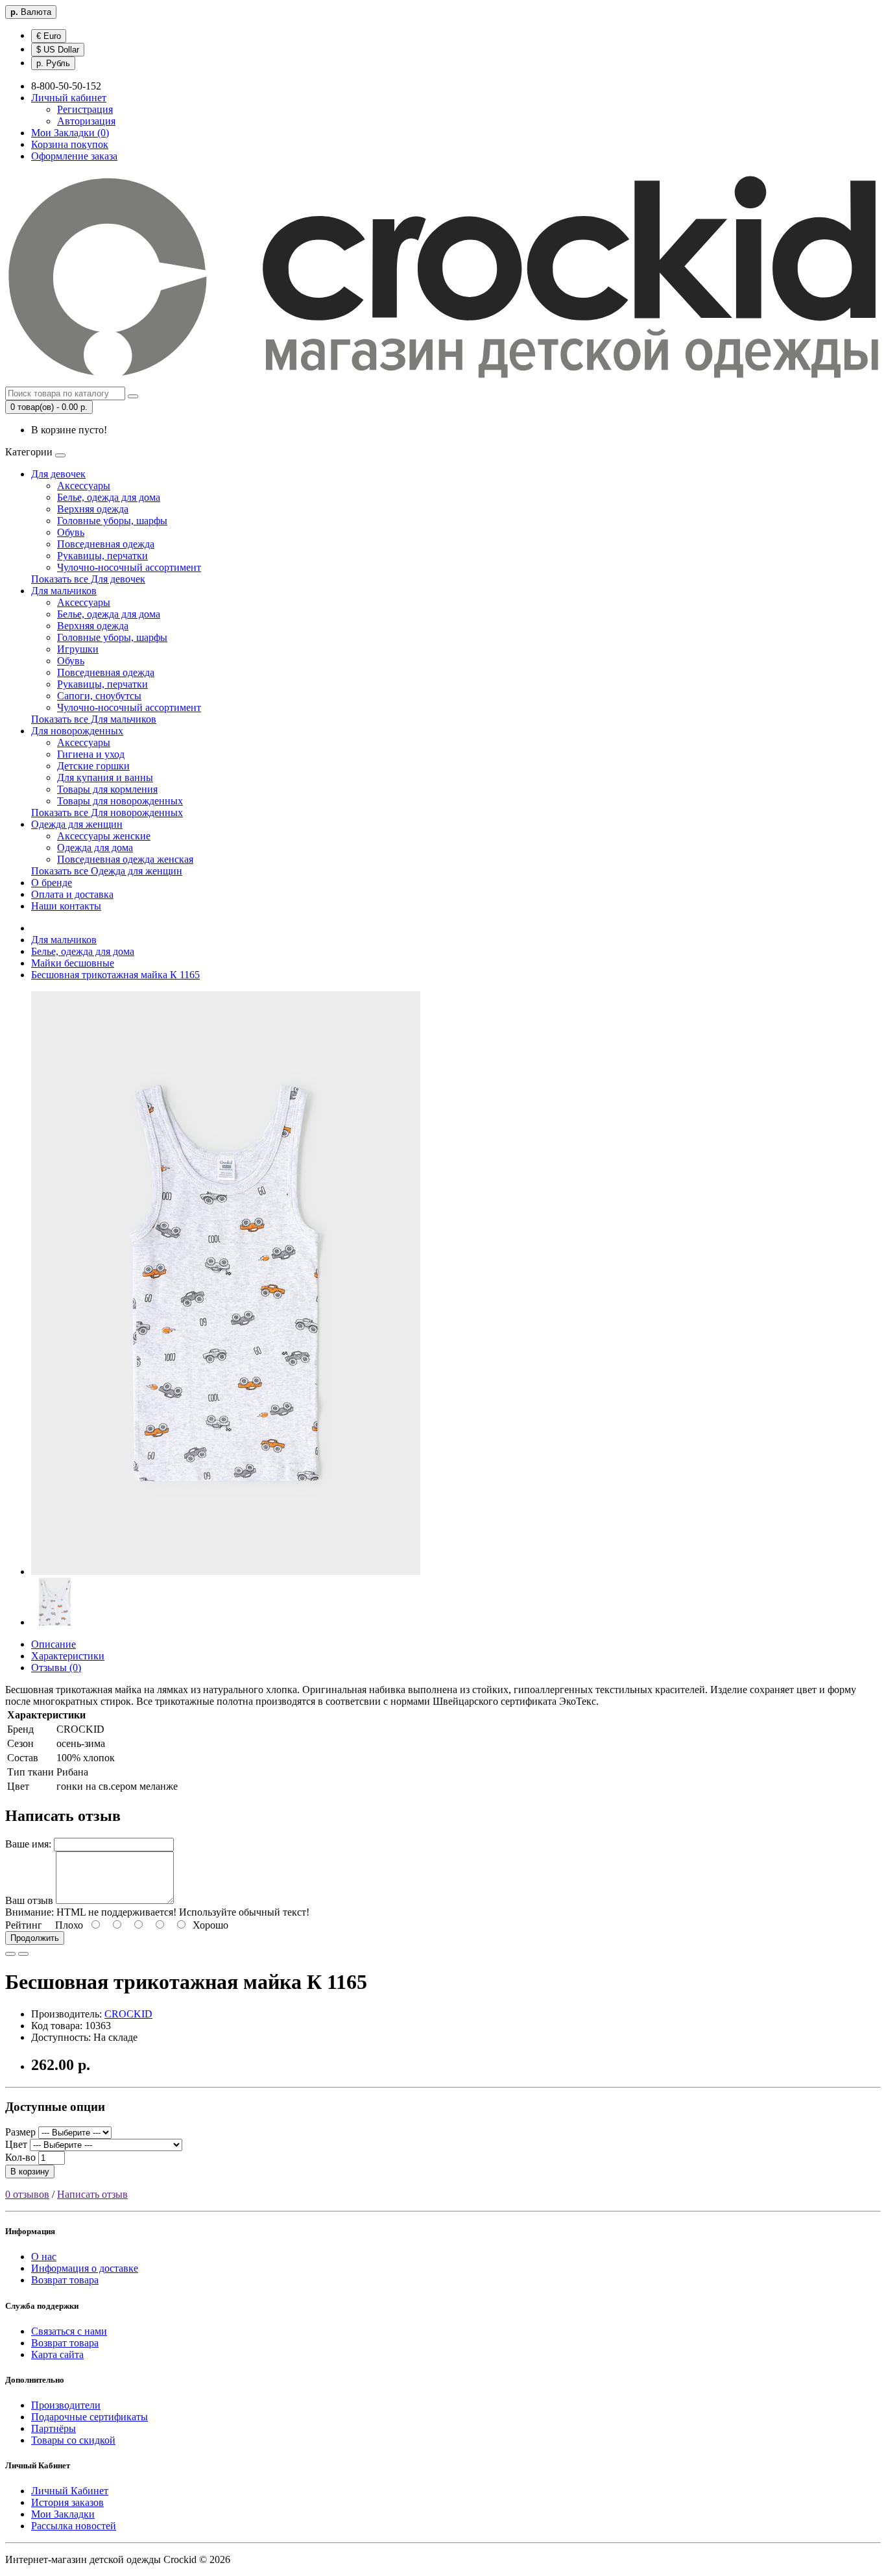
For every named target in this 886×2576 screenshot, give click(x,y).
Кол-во (20, 2157)
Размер (20, 2132)
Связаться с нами (69, 2331)
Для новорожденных (77, 731)
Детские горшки (93, 766)
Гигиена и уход (91, 754)
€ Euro (49, 36)
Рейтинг (24, 1925)
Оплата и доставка (72, 894)
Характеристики (68, 1656)
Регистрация (85, 109)
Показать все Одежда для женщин (107, 871)
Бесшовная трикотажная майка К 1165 (115, 975)
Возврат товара (65, 2280)
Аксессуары (84, 486)
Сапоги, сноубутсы (99, 696)
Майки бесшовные (73, 963)
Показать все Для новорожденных (107, 813)
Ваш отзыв (29, 1900)
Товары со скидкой (73, 2440)
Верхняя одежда (93, 509)
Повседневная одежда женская (125, 859)
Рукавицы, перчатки (102, 556)
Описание (54, 1644)
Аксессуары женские (104, 836)
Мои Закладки (63, 2514)
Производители (66, 2405)
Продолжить (35, 1938)
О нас (44, 2257)
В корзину (30, 2172)
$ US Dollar (58, 50)
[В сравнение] (23, 1954)
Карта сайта (57, 2354)
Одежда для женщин (77, 824)
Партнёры (54, 2428)
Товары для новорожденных (120, 801)
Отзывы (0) (56, 1667)
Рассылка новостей (74, 2526)
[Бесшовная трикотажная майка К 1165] (226, 1571)
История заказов (67, 2502)
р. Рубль (53, 63)
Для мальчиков (64, 591)
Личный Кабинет (70, 2491)
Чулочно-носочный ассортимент (129, 567)
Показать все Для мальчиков (94, 719)
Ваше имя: (28, 1844)
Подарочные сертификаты (90, 2417)
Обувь (71, 532)
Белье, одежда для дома (109, 497)
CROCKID (128, 2014)
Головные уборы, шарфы (112, 521)
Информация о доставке (85, 2268)
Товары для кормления (107, 789)
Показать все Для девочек (88, 579)
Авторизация (86, 121)
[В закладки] (10, 1954)
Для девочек (58, 474)
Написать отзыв (92, 2194)
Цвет (16, 2144)
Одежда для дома (95, 848)
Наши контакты (66, 906)
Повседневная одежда (106, 544)
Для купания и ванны (105, 777)
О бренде (52, 883)
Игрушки (78, 649)
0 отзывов (27, 2194)
